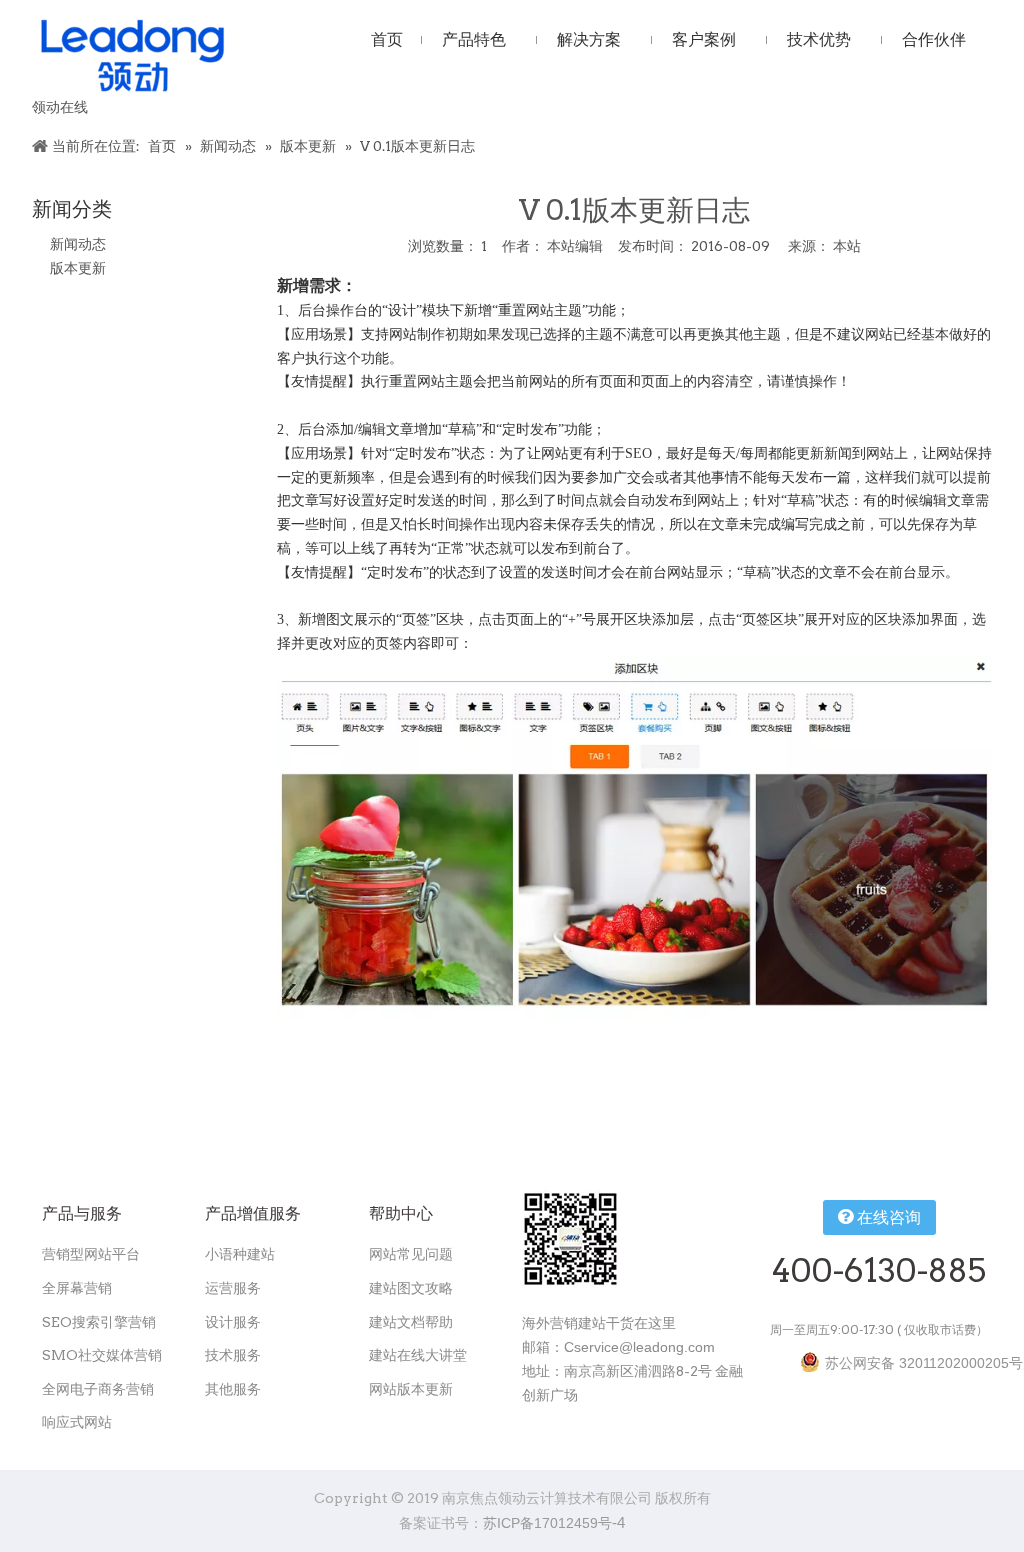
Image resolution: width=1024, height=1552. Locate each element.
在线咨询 (887, 1217)
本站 (847, 246)
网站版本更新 (411, 1389)
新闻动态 (78, 244)
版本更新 (78, 268)
